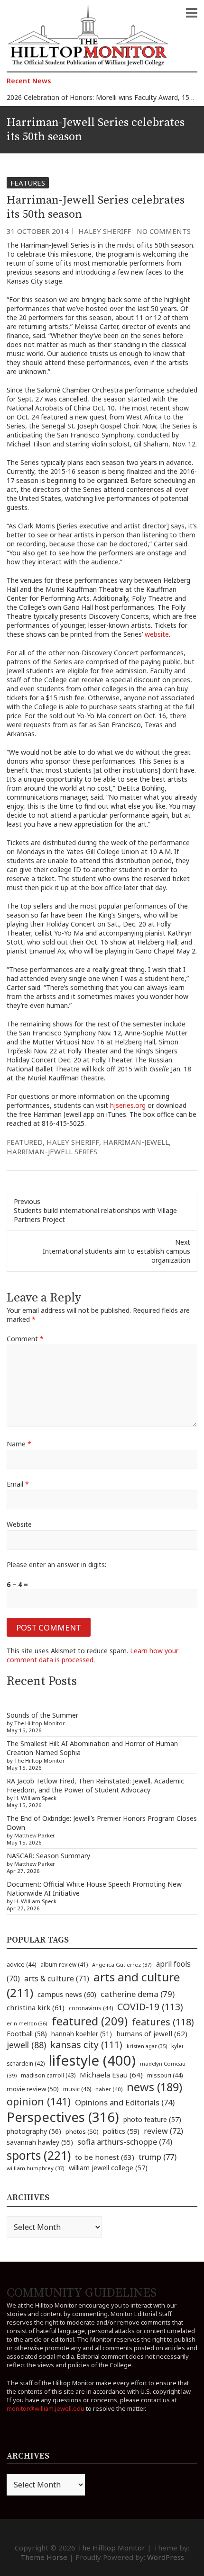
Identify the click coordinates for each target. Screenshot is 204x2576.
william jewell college (108, 2168)
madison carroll (48, 2075)
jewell (26, 2045)
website (157, 634)
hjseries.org (128, 1105)
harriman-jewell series (52, 1151)
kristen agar (147, 2046)
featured (25, 1142)
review (163, 2131)
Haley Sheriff (105, 231)
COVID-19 (150, 2007)
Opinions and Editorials (125, 2102)
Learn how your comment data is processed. (93, 1655)
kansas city (86, 2045)
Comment (25, 1339)
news (154, 2087)
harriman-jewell (136, 1142)
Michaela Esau (111, 2075)
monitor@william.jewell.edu (46, 2408)
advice (21, 1965)
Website (19, 1524)
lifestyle (92, 2060)
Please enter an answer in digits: (56, 1564)
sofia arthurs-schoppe (125, 2142)
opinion (39, 2101)
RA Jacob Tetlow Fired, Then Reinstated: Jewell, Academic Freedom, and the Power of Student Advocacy (95, 1785)
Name (19, 1444)
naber (109, 2089)
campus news (67, 1994)
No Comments (164, 231)
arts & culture (57, 1979)
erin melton (27, 2023)
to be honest (105, 2157)
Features (28, 183)
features (163, 2022)
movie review (33, 2089)
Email (18, 1484)
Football (27, 2034)
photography (34, 2131)
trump (158, 2157)
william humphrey (36, 2168)
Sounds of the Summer (42, 1715)
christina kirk (36, 2007)
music (77, 2089)
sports (39, 2155)
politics (121, 2131)
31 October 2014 (38, 231)
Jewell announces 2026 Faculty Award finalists (77, 99)
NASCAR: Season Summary (48, 1856)
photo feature (152, 2119)
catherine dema (138, 1994)
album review (64, 1964)
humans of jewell (152, 2033)
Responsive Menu (192, 13)
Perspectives (63, 2117)
